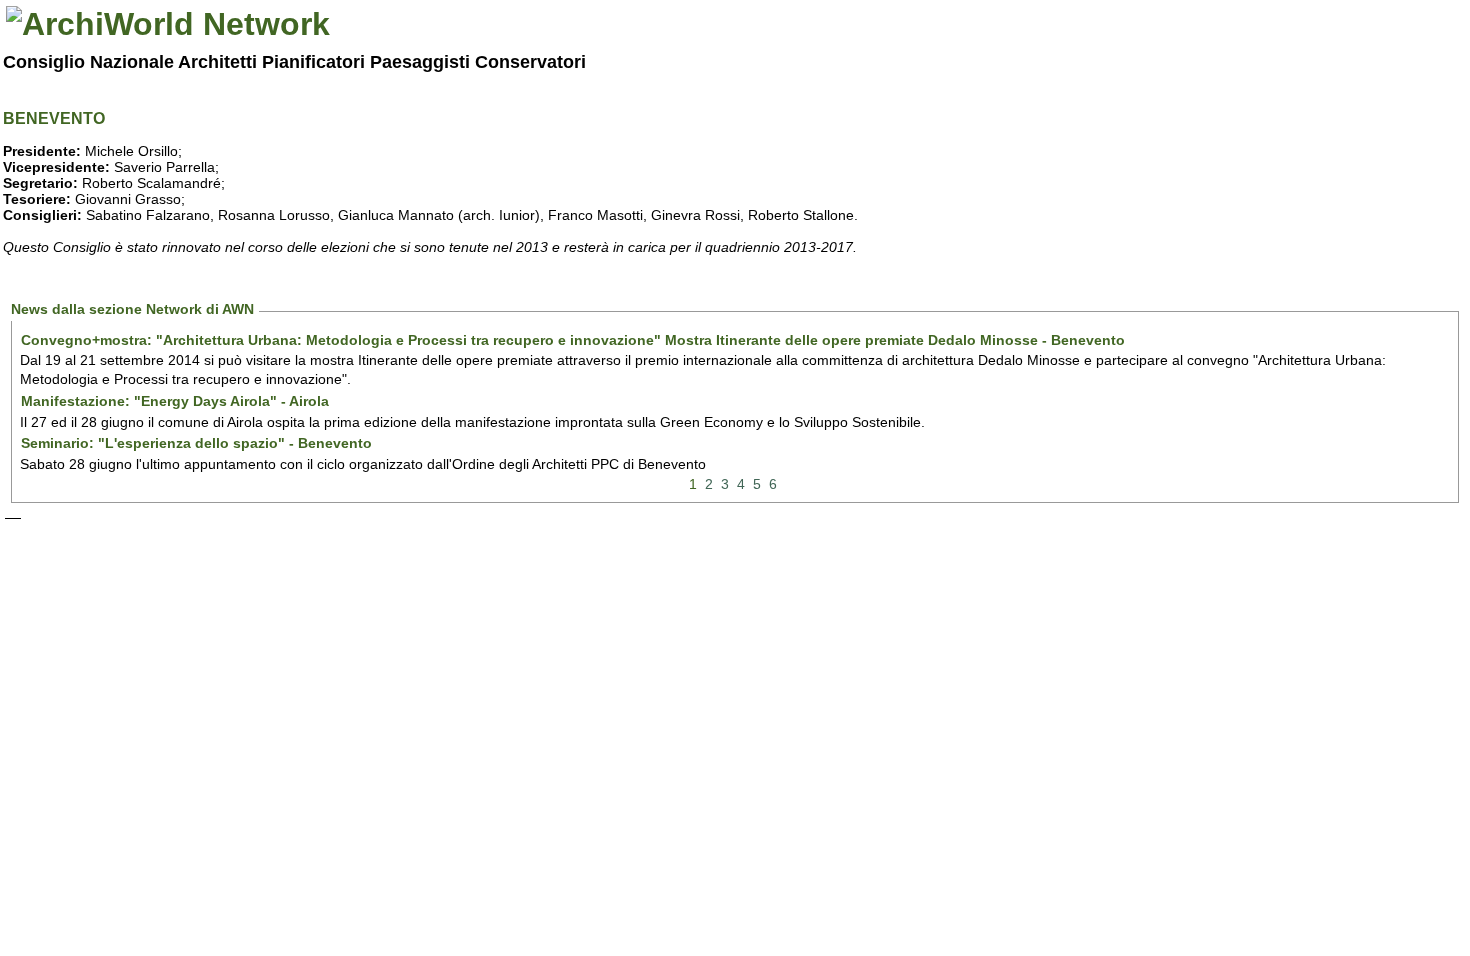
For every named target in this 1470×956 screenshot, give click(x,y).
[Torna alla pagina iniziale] (168, 24)
